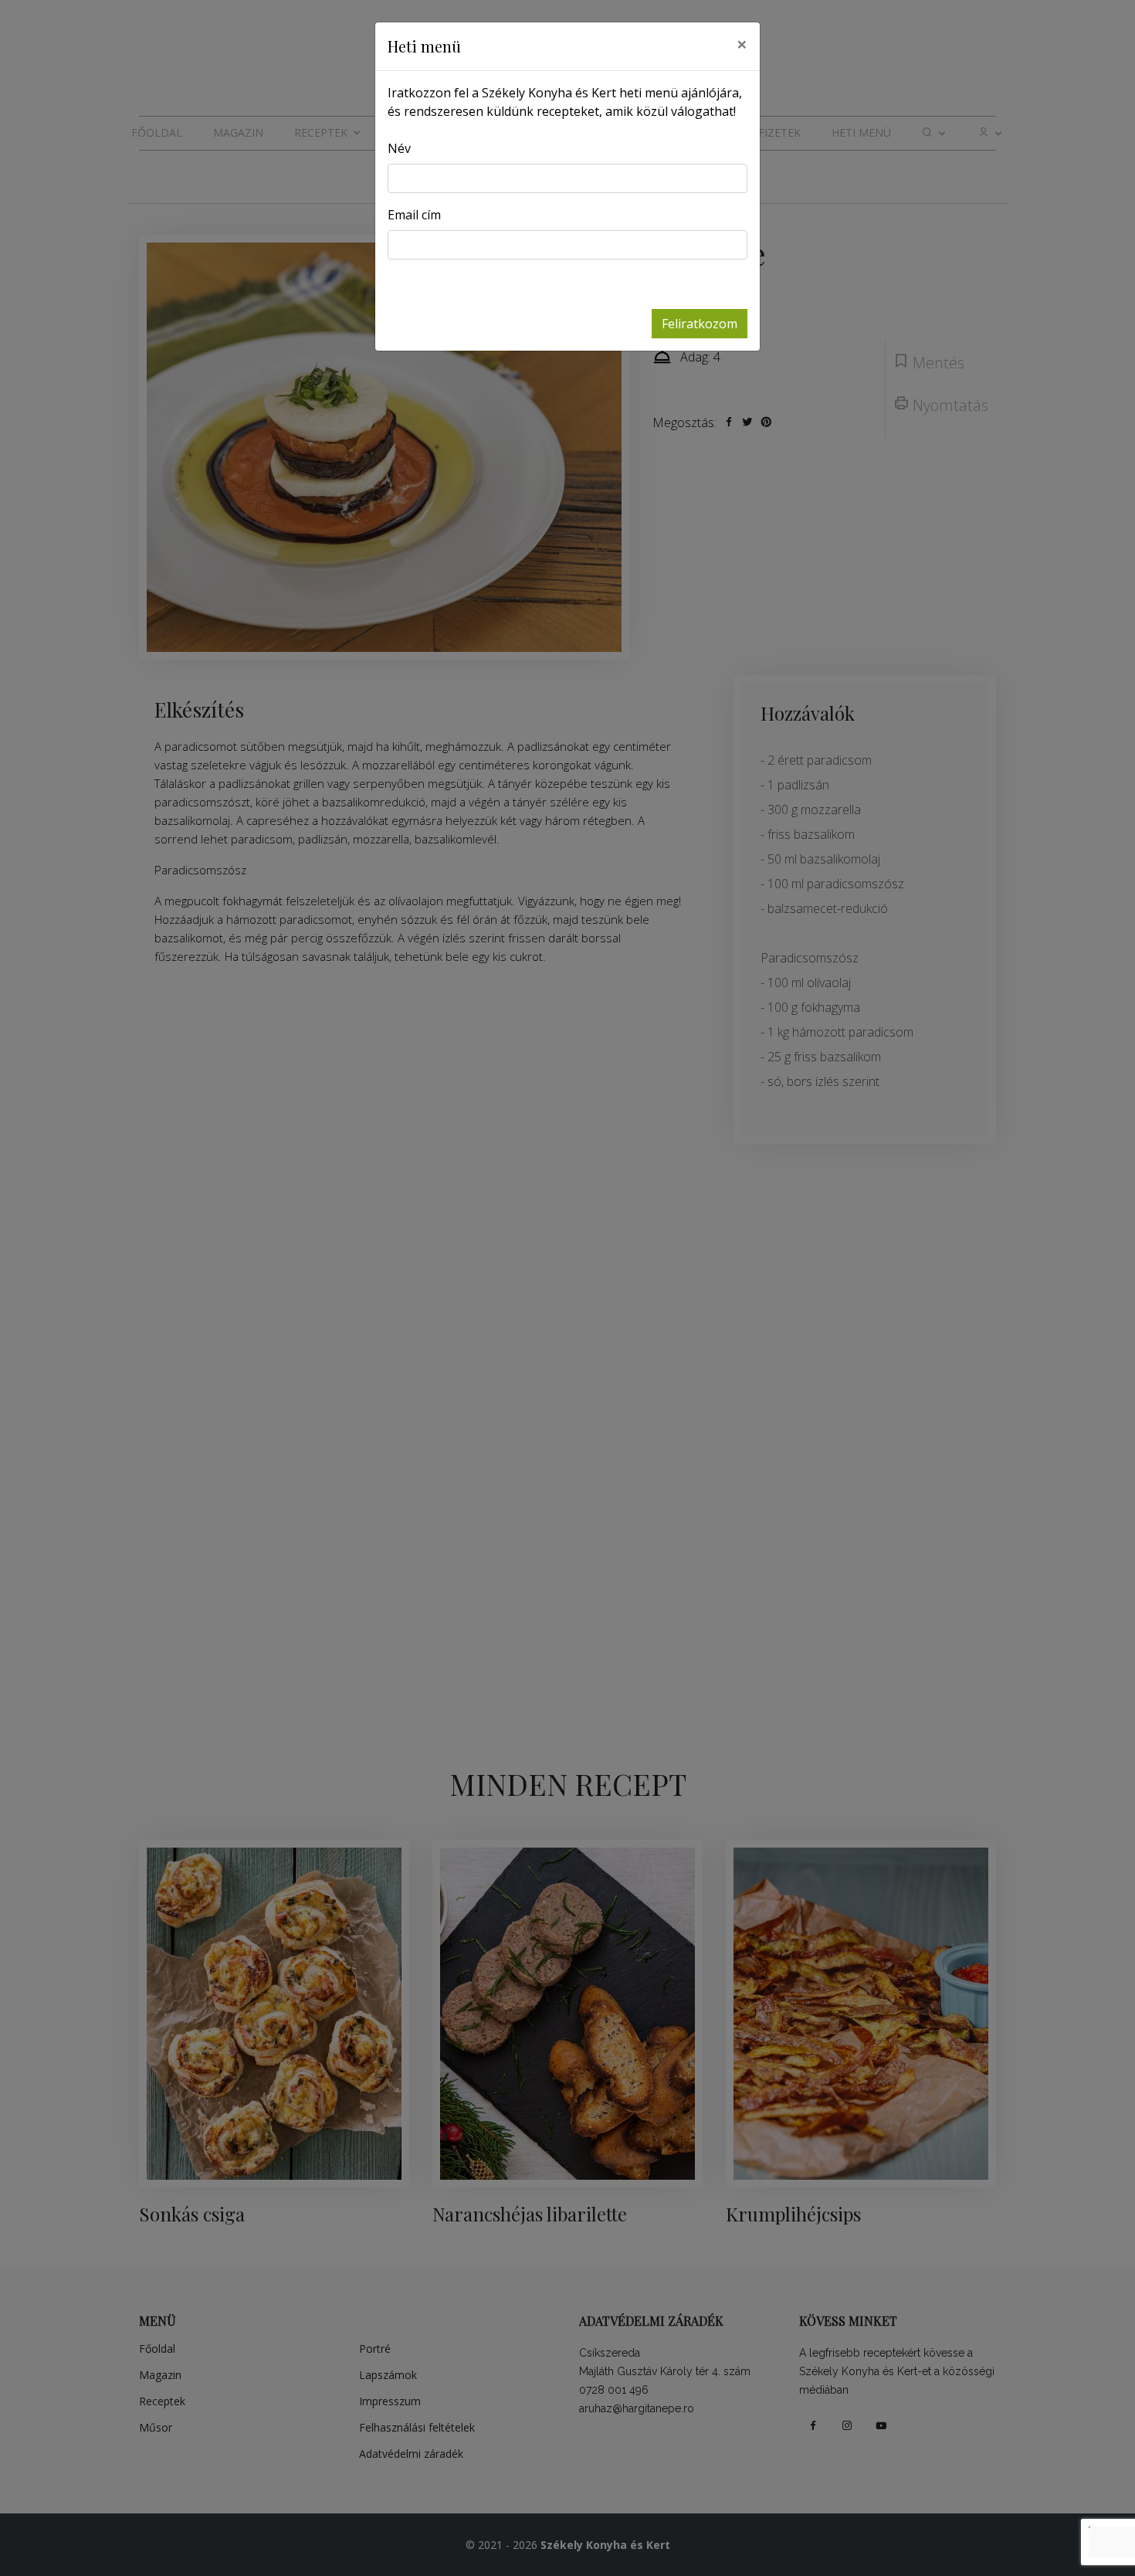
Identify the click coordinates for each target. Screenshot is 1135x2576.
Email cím (414, 215)
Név (399, 148)
